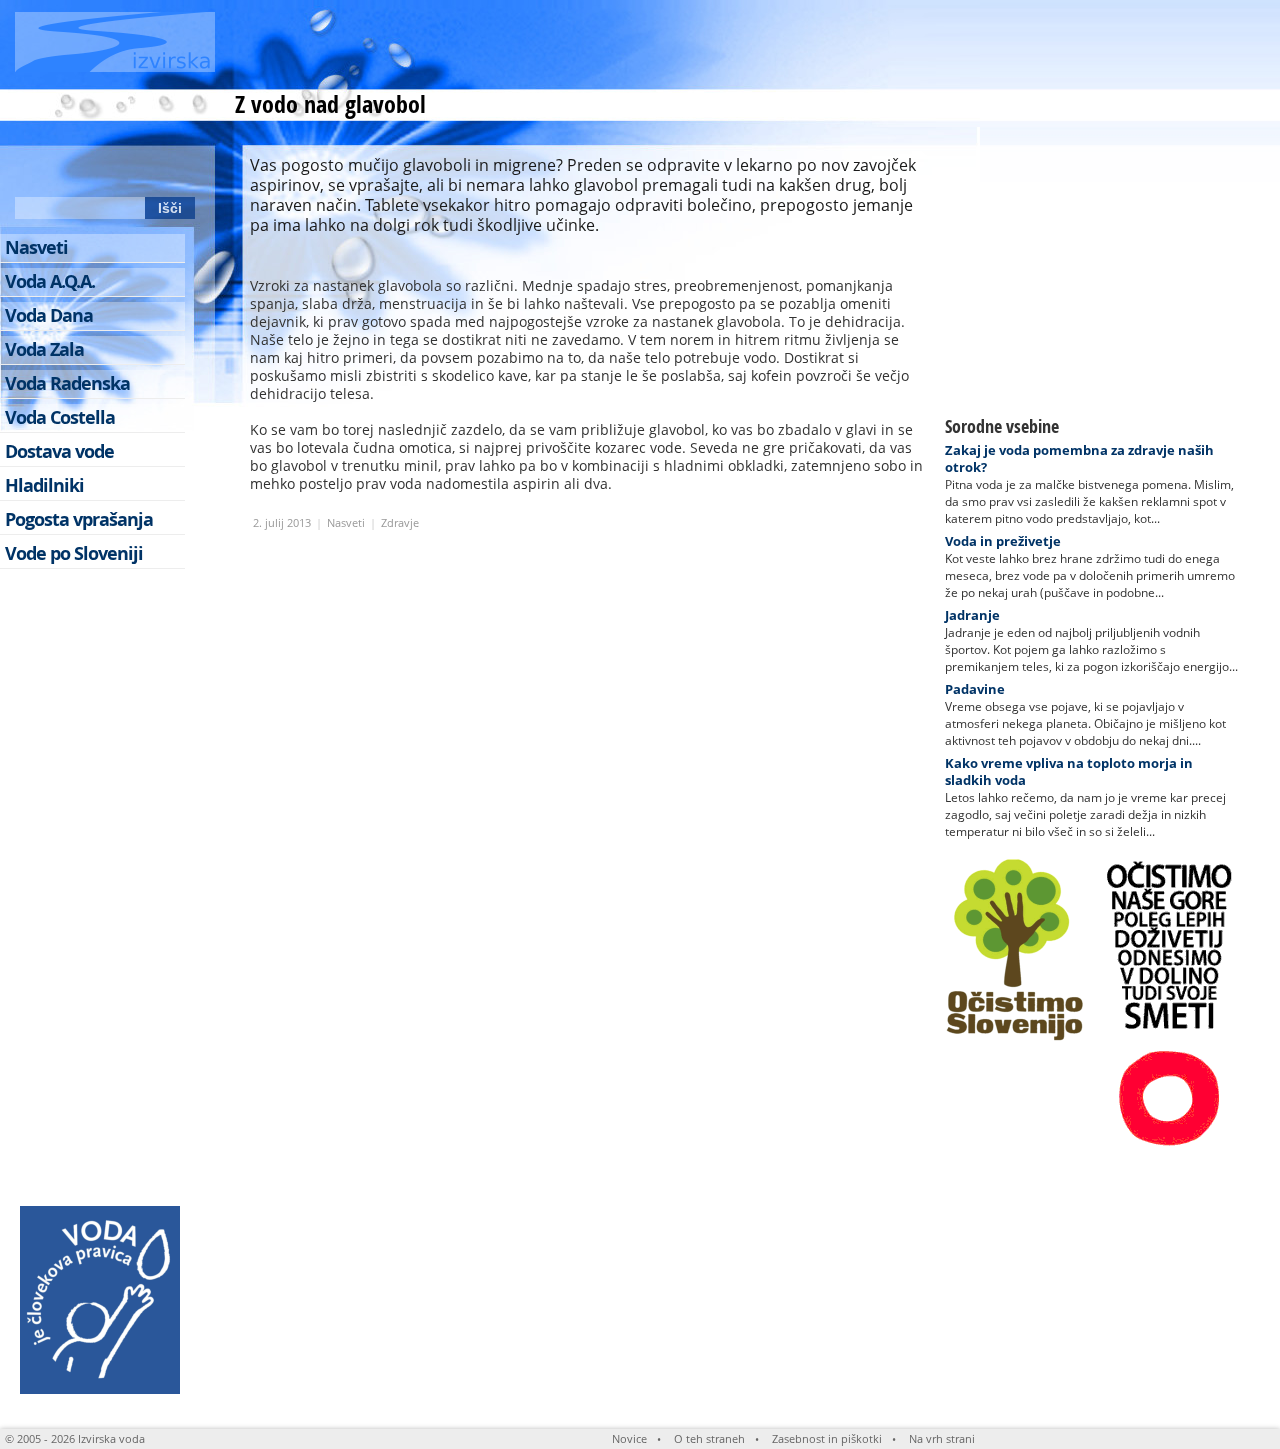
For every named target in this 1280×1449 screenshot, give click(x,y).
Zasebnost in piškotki (827, 1438)
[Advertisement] (876, 45)
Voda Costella (60, 417)
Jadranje (972, 615)
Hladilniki (44, 485)
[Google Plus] (179, 171)
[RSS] (31, 171)
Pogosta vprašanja (79, 519)
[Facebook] (68, 171)
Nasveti (346, 522)
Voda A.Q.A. (50, 281)
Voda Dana (49, 315)
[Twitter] (105, 171)
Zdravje (400, 522)
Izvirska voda (111, 1438)
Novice (629, 1438)
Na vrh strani (942, 1438)
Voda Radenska (67, 383)
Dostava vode (59, 451)
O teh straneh (709, 1438)
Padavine (975, 689)
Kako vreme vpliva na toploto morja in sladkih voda (1069, 771)
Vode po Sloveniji (74, 553)
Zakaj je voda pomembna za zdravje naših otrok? (1079, 458)
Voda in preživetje (1003, 541)
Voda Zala (44, 349)
